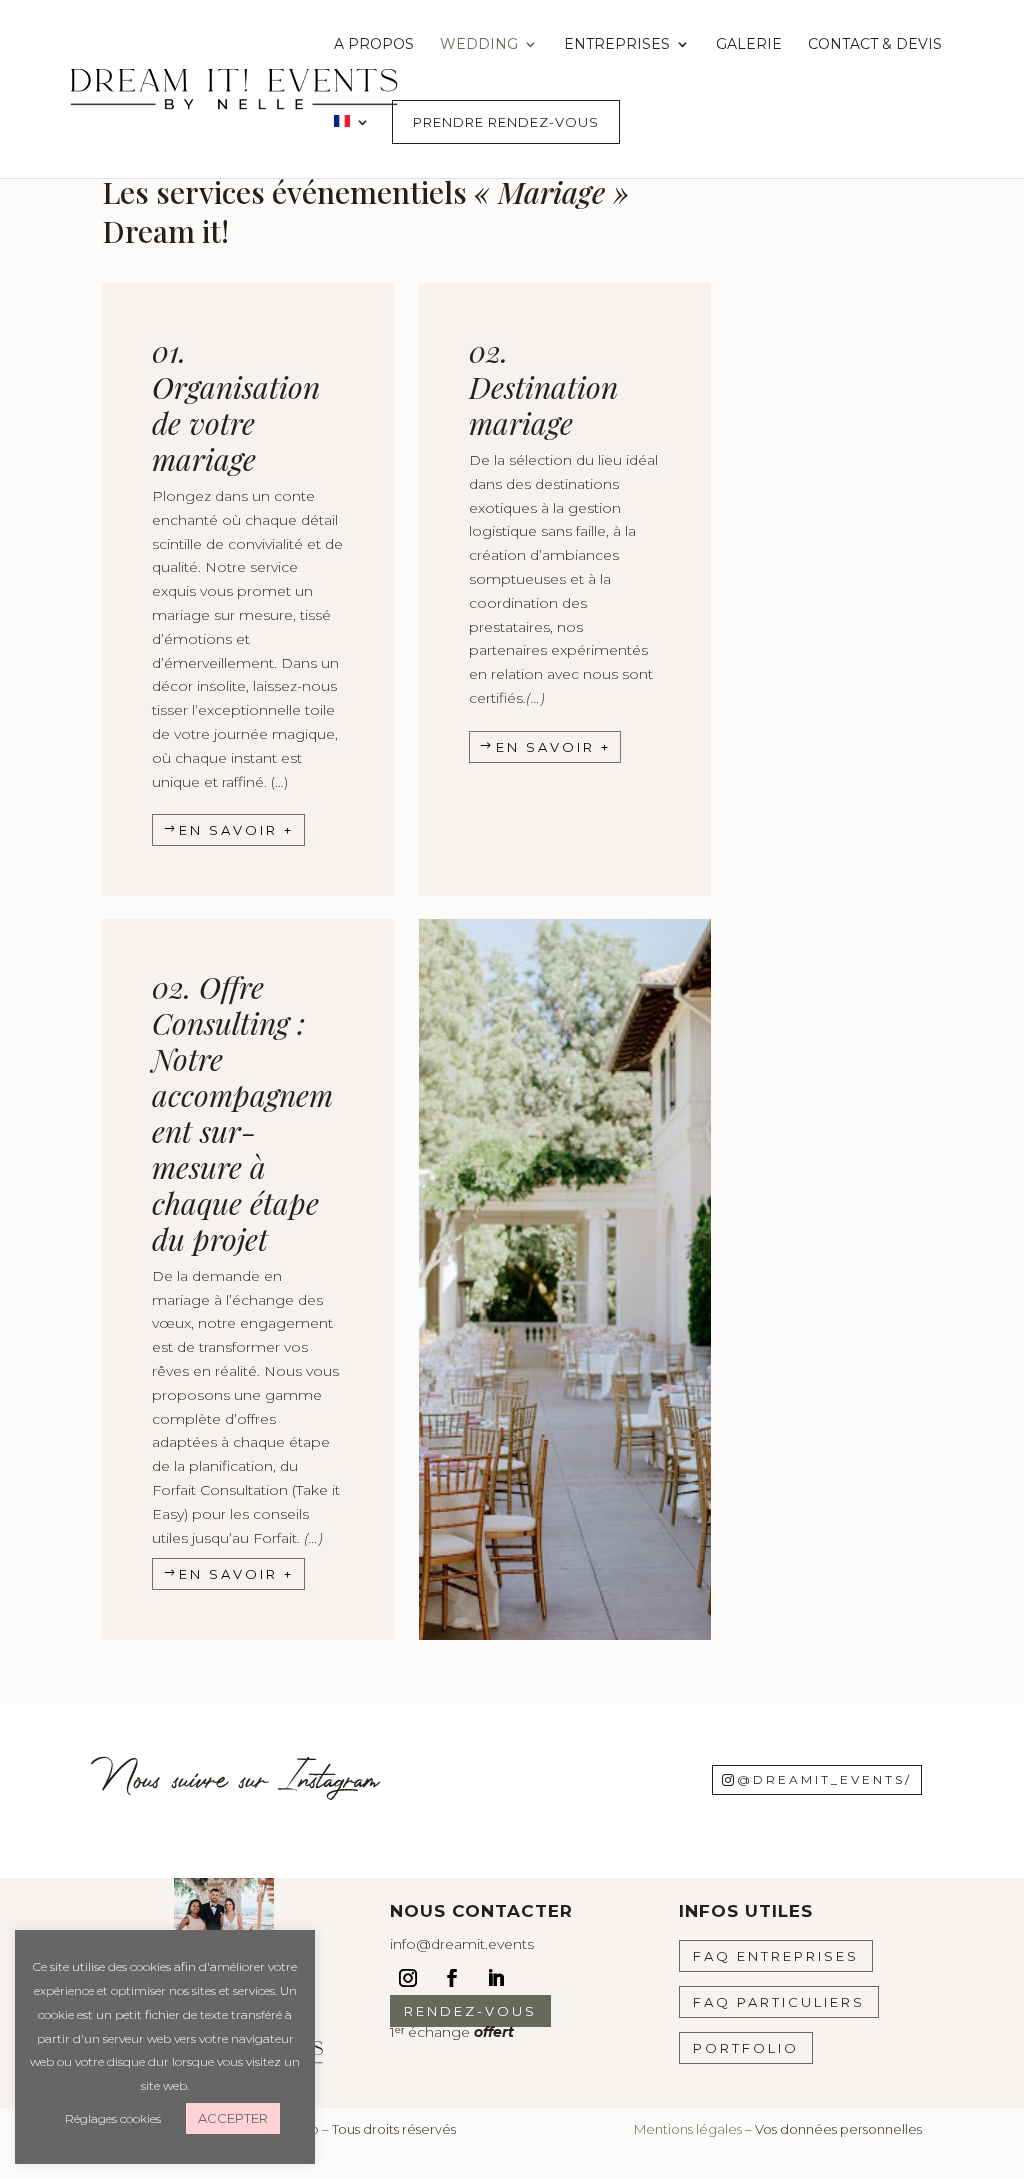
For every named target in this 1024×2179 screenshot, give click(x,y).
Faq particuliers (779, 2002)
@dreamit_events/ (824, 1779)
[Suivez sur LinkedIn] (496, 1978)
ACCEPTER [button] (233, 2118)
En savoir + (236, 830)
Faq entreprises (776, 1956)
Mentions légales (688, 2129)
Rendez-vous (470, 2011)
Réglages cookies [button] (113, 2118)
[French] (352, 144)
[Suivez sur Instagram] (408, 1978)
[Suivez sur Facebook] (452, 1978)
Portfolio (746, 2048)
